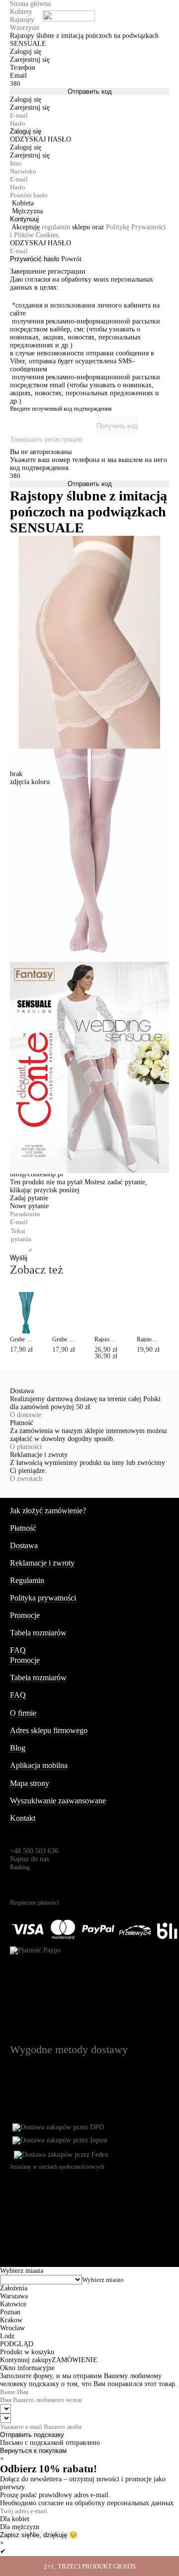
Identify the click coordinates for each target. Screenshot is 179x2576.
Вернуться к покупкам (33, 2451)
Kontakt (23, 1818)
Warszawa (14, 2296)
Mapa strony (30, 1783)
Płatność (23, 1528)
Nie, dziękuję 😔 (54, 2535)
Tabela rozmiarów (38, 1633)
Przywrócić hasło (35, 259)
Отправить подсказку (32, 2435)
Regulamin (27, 1580)
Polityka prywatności (43, 1598)
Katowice (13, 2304)
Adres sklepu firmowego (49, 1730)
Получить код (117, 426)
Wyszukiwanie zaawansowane (58, 1801)
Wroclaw (12, 2328)
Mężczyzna (27, 211)
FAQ (18, 1650)
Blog (18, 1748)
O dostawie (26, 1415)
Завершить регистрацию (46, 439)
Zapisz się (15, 2535)
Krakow (11, 2320)
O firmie (23, 1713)
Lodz (7, 2336)
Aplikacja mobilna (39, 1765)
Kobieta (23, 203)
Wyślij (19, 1258)
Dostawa (24, 1545)
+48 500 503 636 (34, 1851)
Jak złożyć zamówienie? (48, 1511)
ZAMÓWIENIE (75, 2360)
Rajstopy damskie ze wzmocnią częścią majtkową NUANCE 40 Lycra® (148, 1339)
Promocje (25, 1615)
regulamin (56, 227)
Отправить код (90, 91)
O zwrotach (26, 1479)
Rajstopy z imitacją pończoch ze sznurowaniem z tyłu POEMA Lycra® (106, 1339)
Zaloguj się (26, 131)
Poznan (10, 2312)
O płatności (26, 1447)
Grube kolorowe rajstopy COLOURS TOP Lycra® (21, 1339)
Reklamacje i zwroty (42, 1563)
